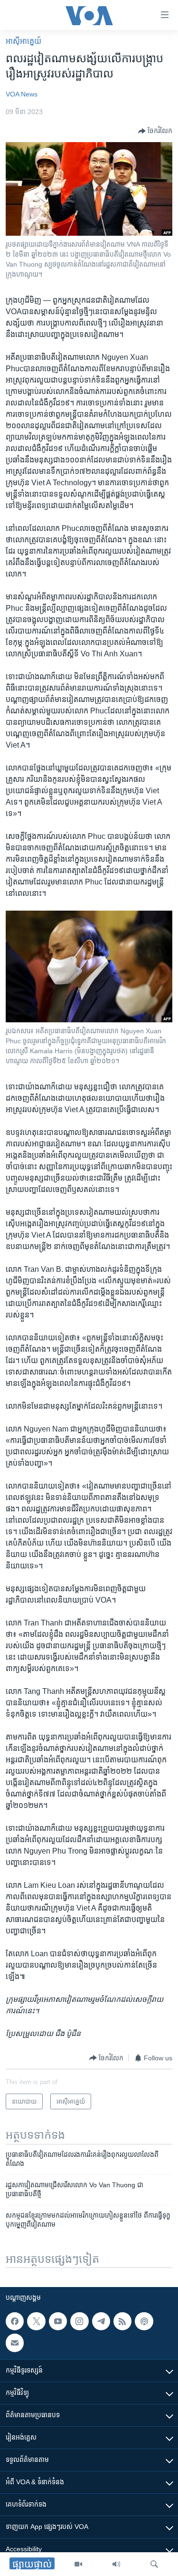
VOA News (22, 94)
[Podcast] (144, 2321)
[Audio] (116, 2564)
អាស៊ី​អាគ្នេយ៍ (23, 41)
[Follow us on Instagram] (79, 2321)
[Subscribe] (15, 2343)
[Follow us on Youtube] (58, 2321)
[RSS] (122, 2321)
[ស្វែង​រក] (154, 2564)
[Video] (78, 2564)
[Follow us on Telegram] (101, 2321)
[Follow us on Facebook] (15, 2321)
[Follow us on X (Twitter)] (36, 2321)
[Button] (155, 131)
